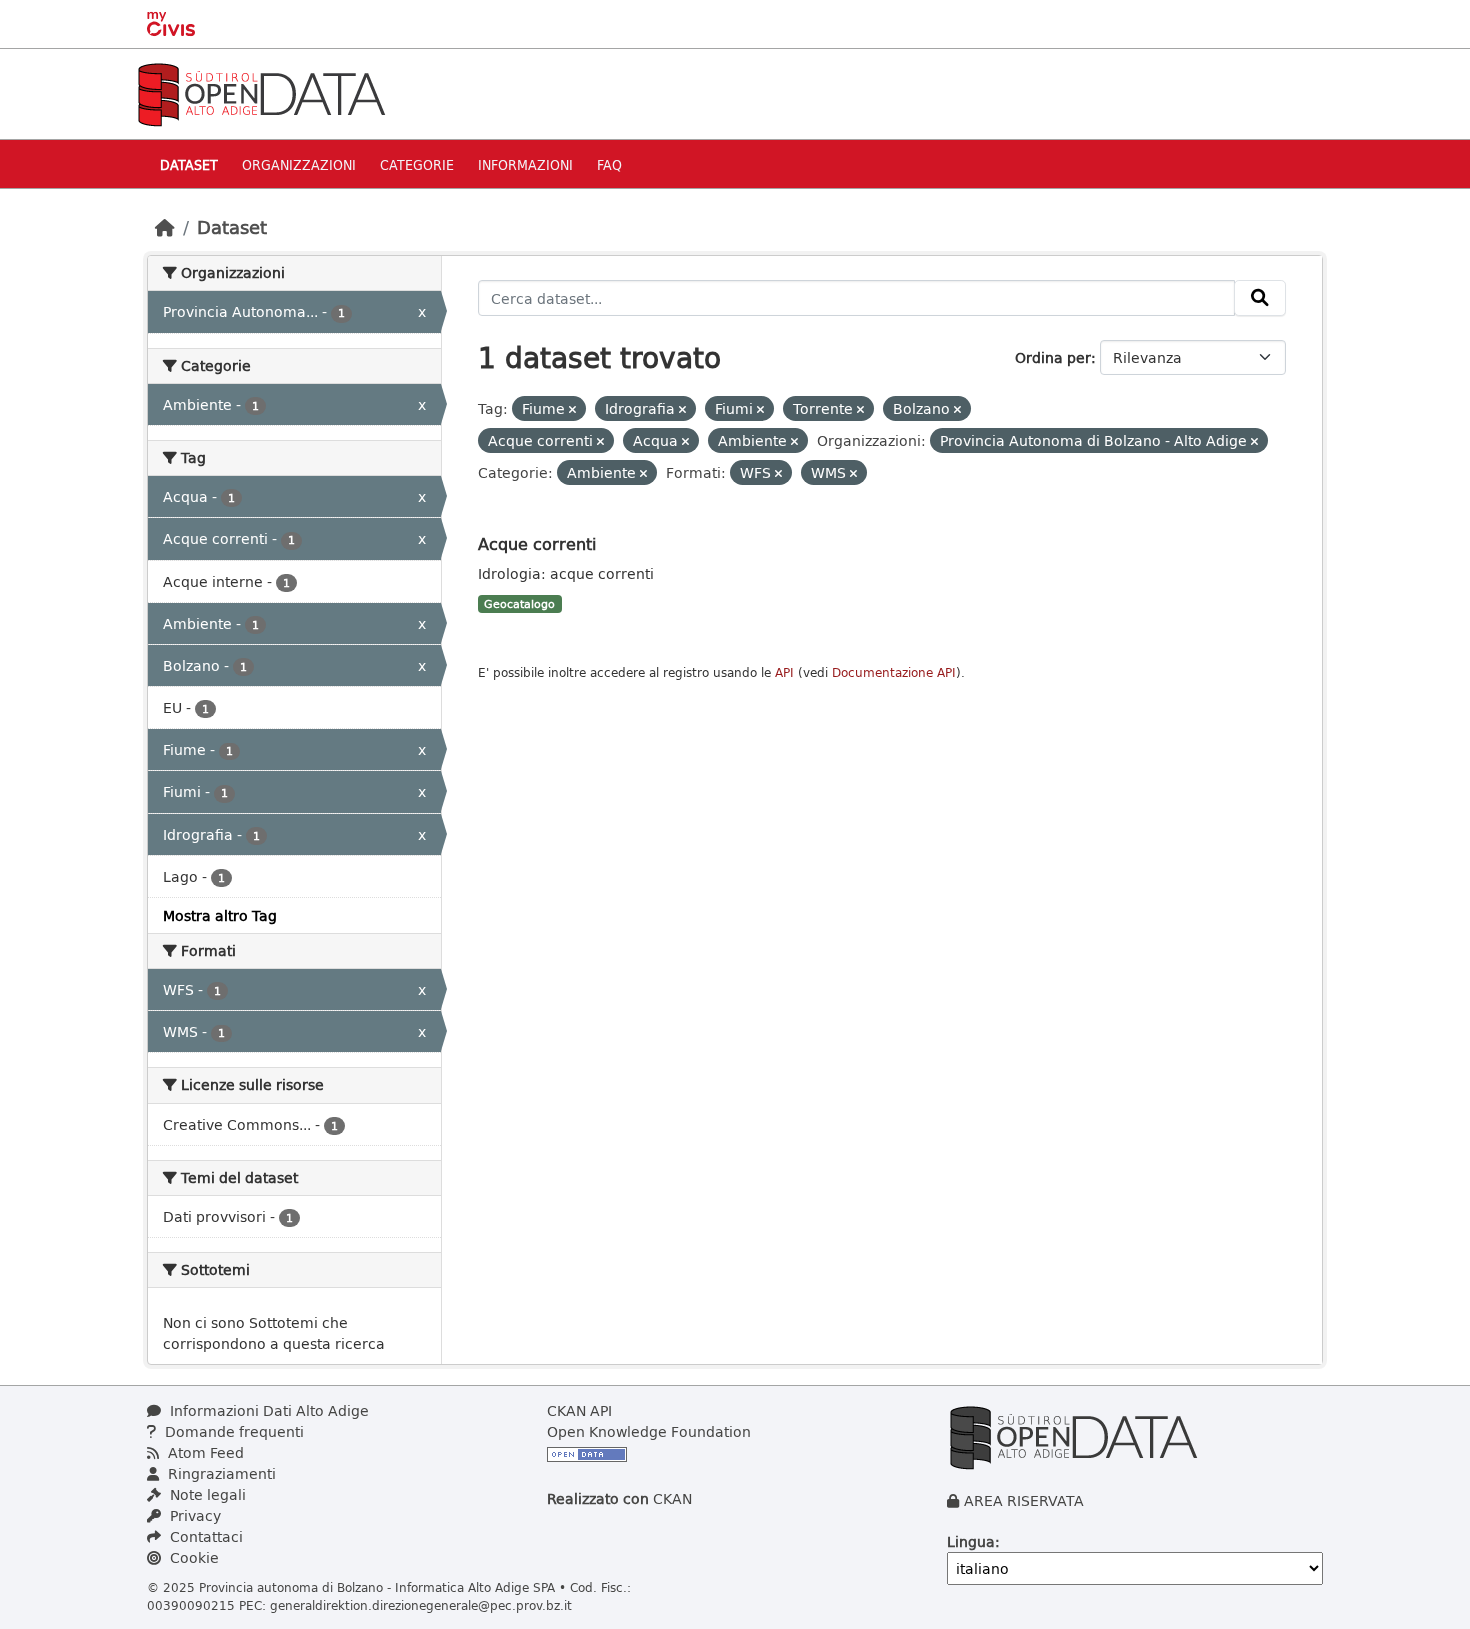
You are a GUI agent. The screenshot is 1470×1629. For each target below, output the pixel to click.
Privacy (193, 1515)
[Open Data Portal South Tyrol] (261, 92)
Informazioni (525, 164)
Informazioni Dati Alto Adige (267, 1410)
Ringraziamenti (220, 1473)
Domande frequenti (232, 1431)
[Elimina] (572, 409)
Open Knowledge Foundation (649, 1431)
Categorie (417, 164)
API (784, 672)
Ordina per (1053, 357)
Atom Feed (204, 1452)
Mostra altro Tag (220, 915)
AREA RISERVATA (1024, 1500)
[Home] (165, 227)
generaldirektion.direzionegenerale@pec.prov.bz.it (421, 1605)
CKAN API (579, 1410)
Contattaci (204, 1536)
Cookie (192, 1557)
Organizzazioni (299, 164)
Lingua (971, 1541)
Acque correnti (537, 543)
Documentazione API (894, 672)
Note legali (206, 1494)
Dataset (189, 164)
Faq (609, 164)
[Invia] (1260, 298)
